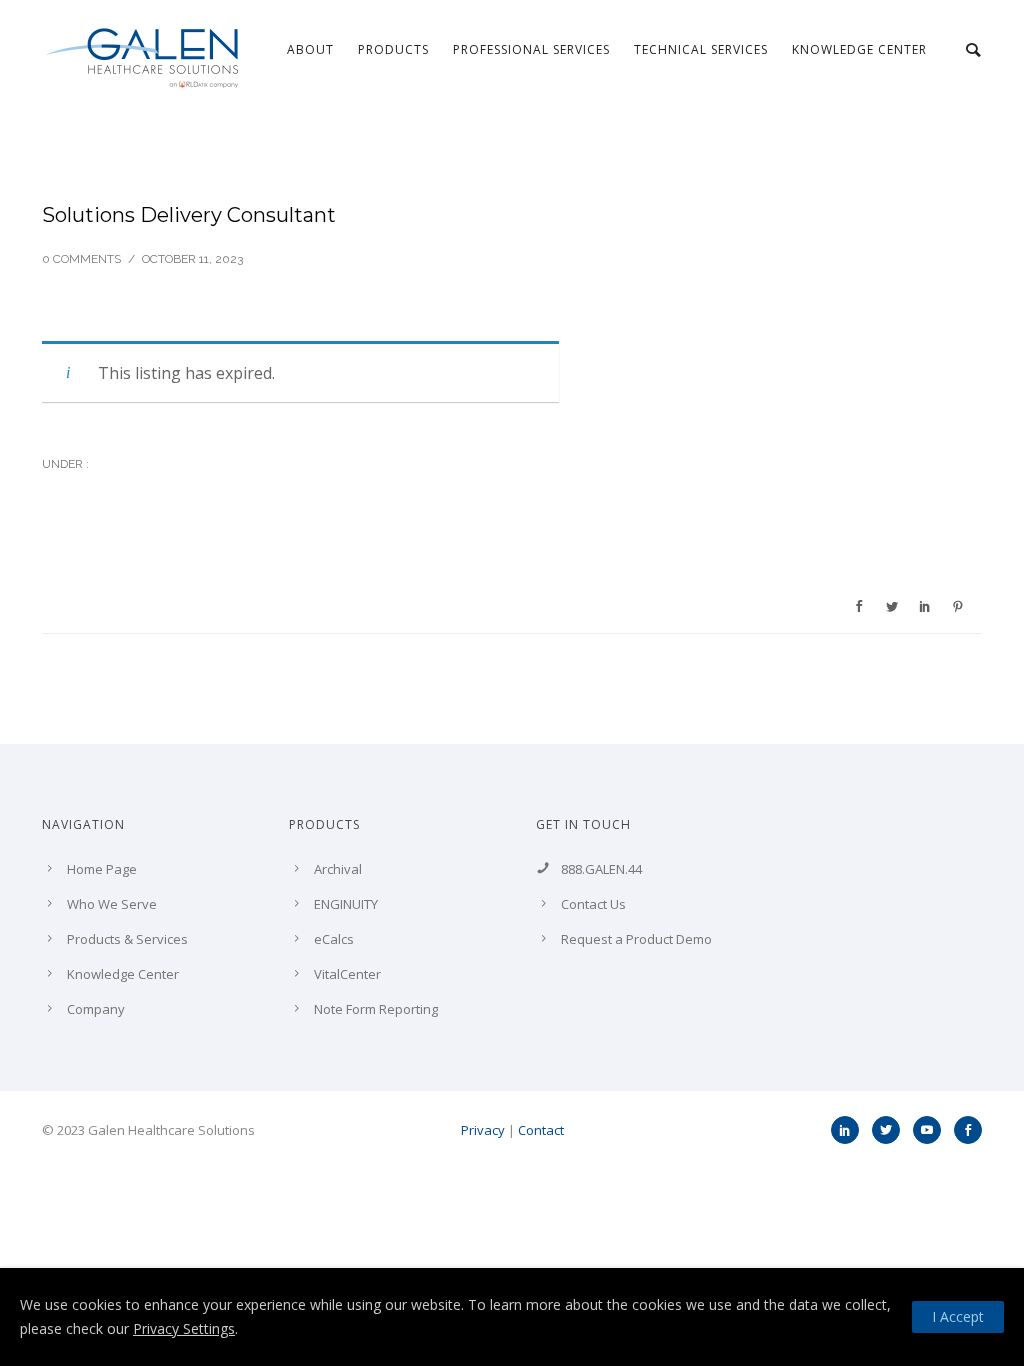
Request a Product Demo (636, 939)
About (310, 49)
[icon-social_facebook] (968, 1130)
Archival (338, 869)
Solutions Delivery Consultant (189, 215)
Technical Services (701, 49)
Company (96, 1009)
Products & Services (127, 939)
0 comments (81, 259)
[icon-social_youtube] (932, 1130)
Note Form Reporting (376, 1009)
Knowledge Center (859, 49)
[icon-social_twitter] (891, 1130)
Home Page (102, 869)
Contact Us (593, 904)
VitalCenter (347, 974)
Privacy (483, 1130)
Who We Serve (112, 904)
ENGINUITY (346, 904)
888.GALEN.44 (601, 869)
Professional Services (531, 49)
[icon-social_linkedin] (850, 1130)
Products (393, 49)
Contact (541, 1130)
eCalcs (334, 939)
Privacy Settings (184, 1328)
